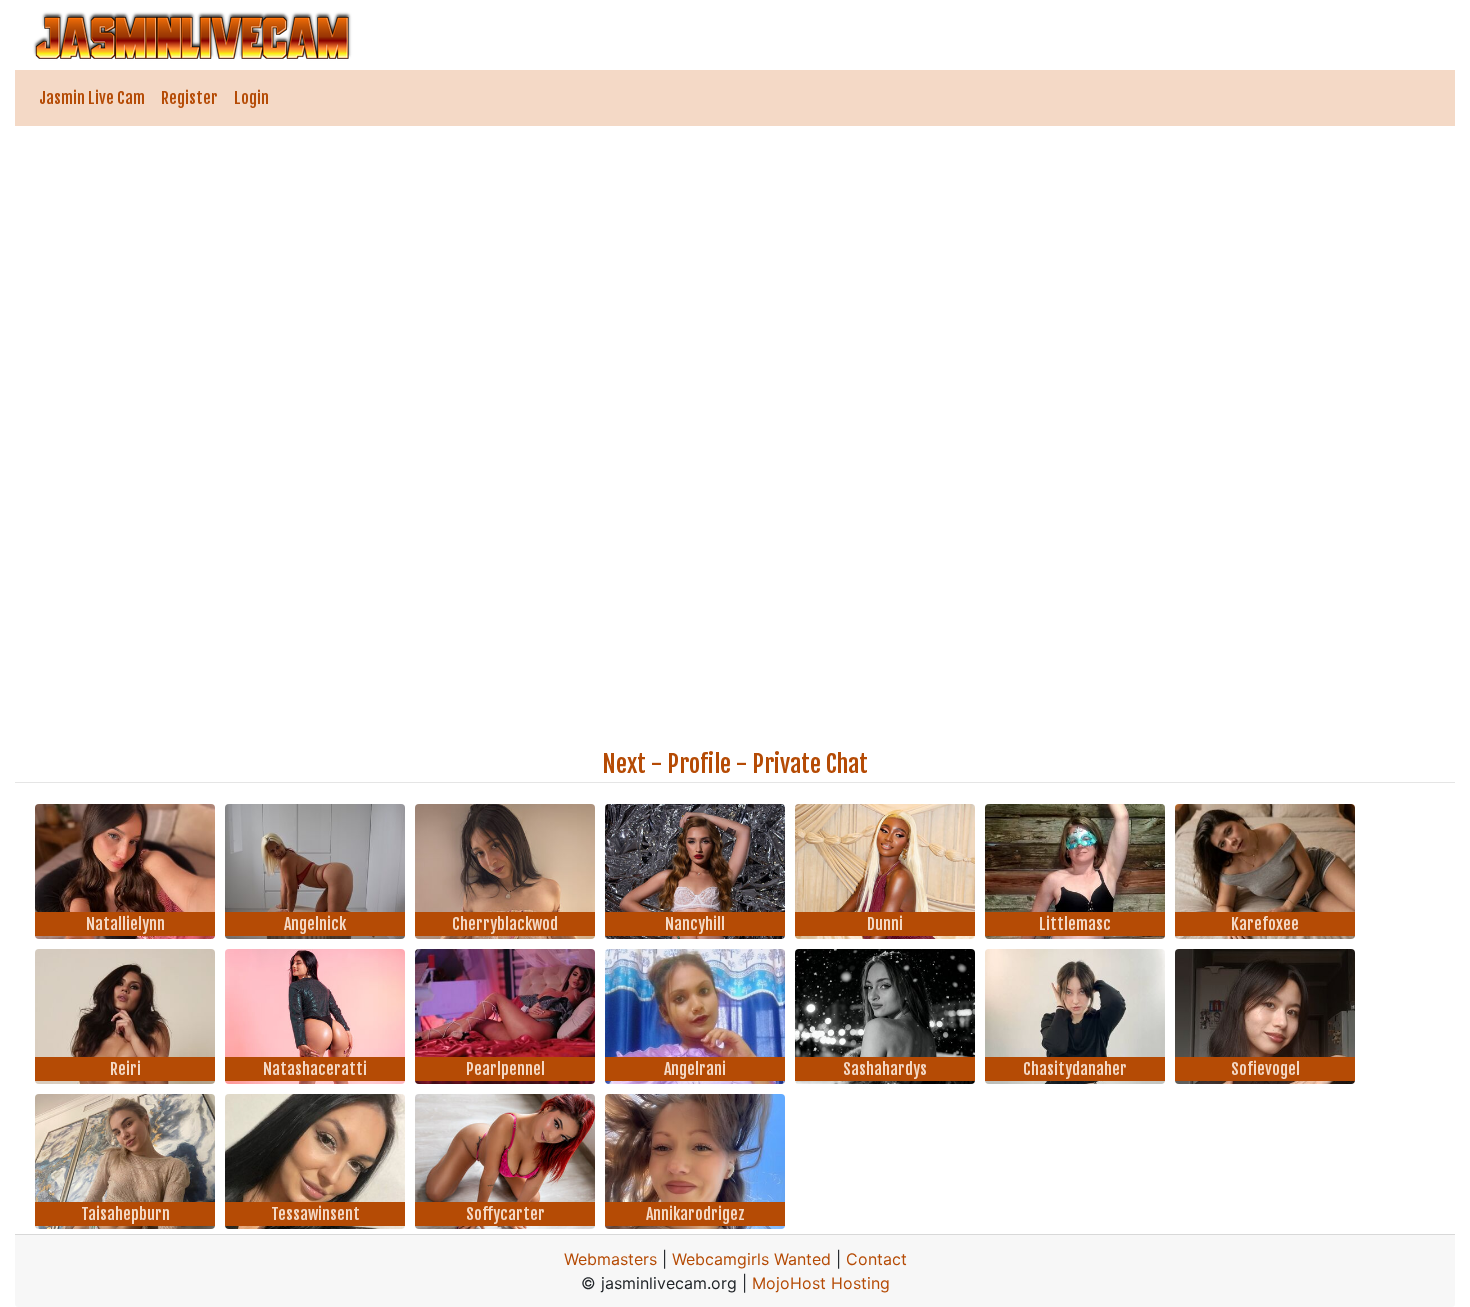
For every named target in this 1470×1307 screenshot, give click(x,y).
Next (624, 764)
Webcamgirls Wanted (751, 1259)
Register (189, 98)
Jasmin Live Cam (92, 98)
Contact (876, 1259)
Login (251, 98)
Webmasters (610, 1259)
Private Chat (810, 764)
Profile (699, 764)
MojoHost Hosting (821, 1283)
